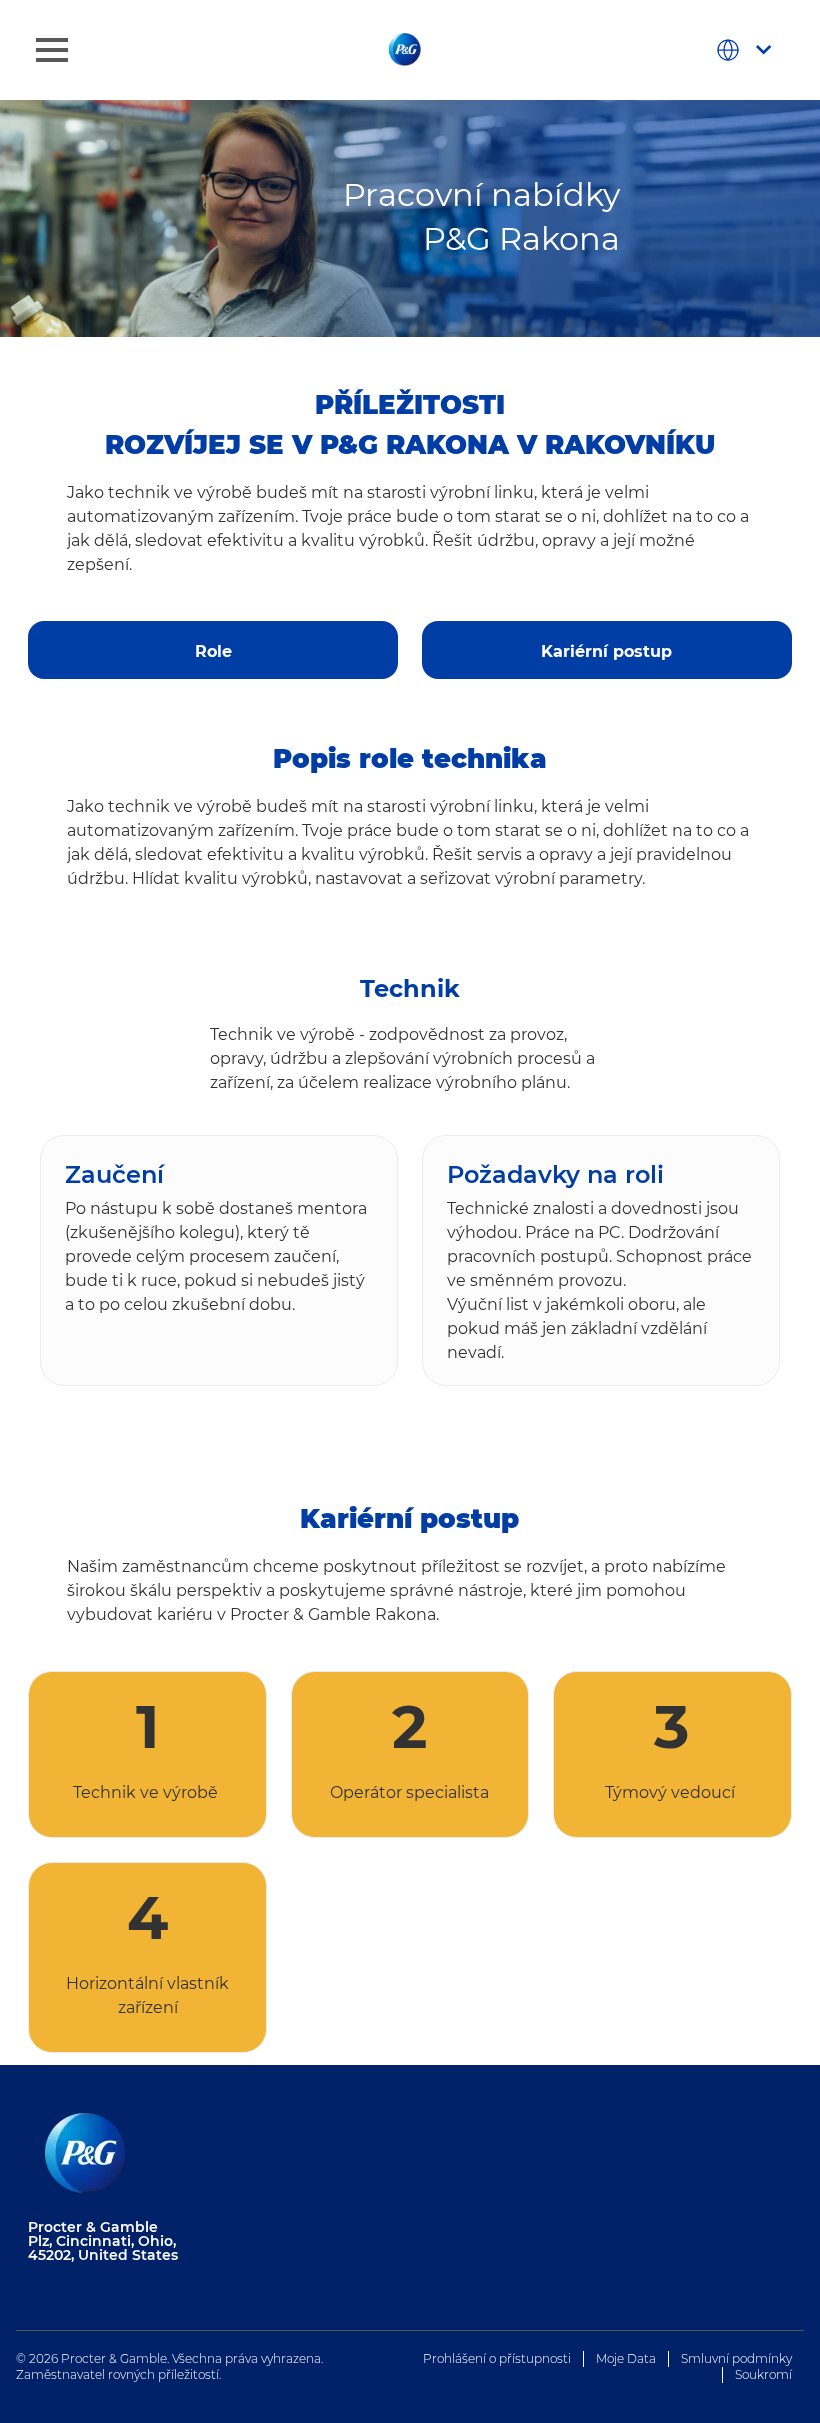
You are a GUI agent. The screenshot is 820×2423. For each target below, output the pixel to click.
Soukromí (763, 2374)
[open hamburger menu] (52, 50)
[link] (213, 642)
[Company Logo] (406, 49)
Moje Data (626, 2358)
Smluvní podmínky (736, 2358)
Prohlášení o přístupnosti (497, 2358)
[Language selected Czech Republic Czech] (748, 50)
